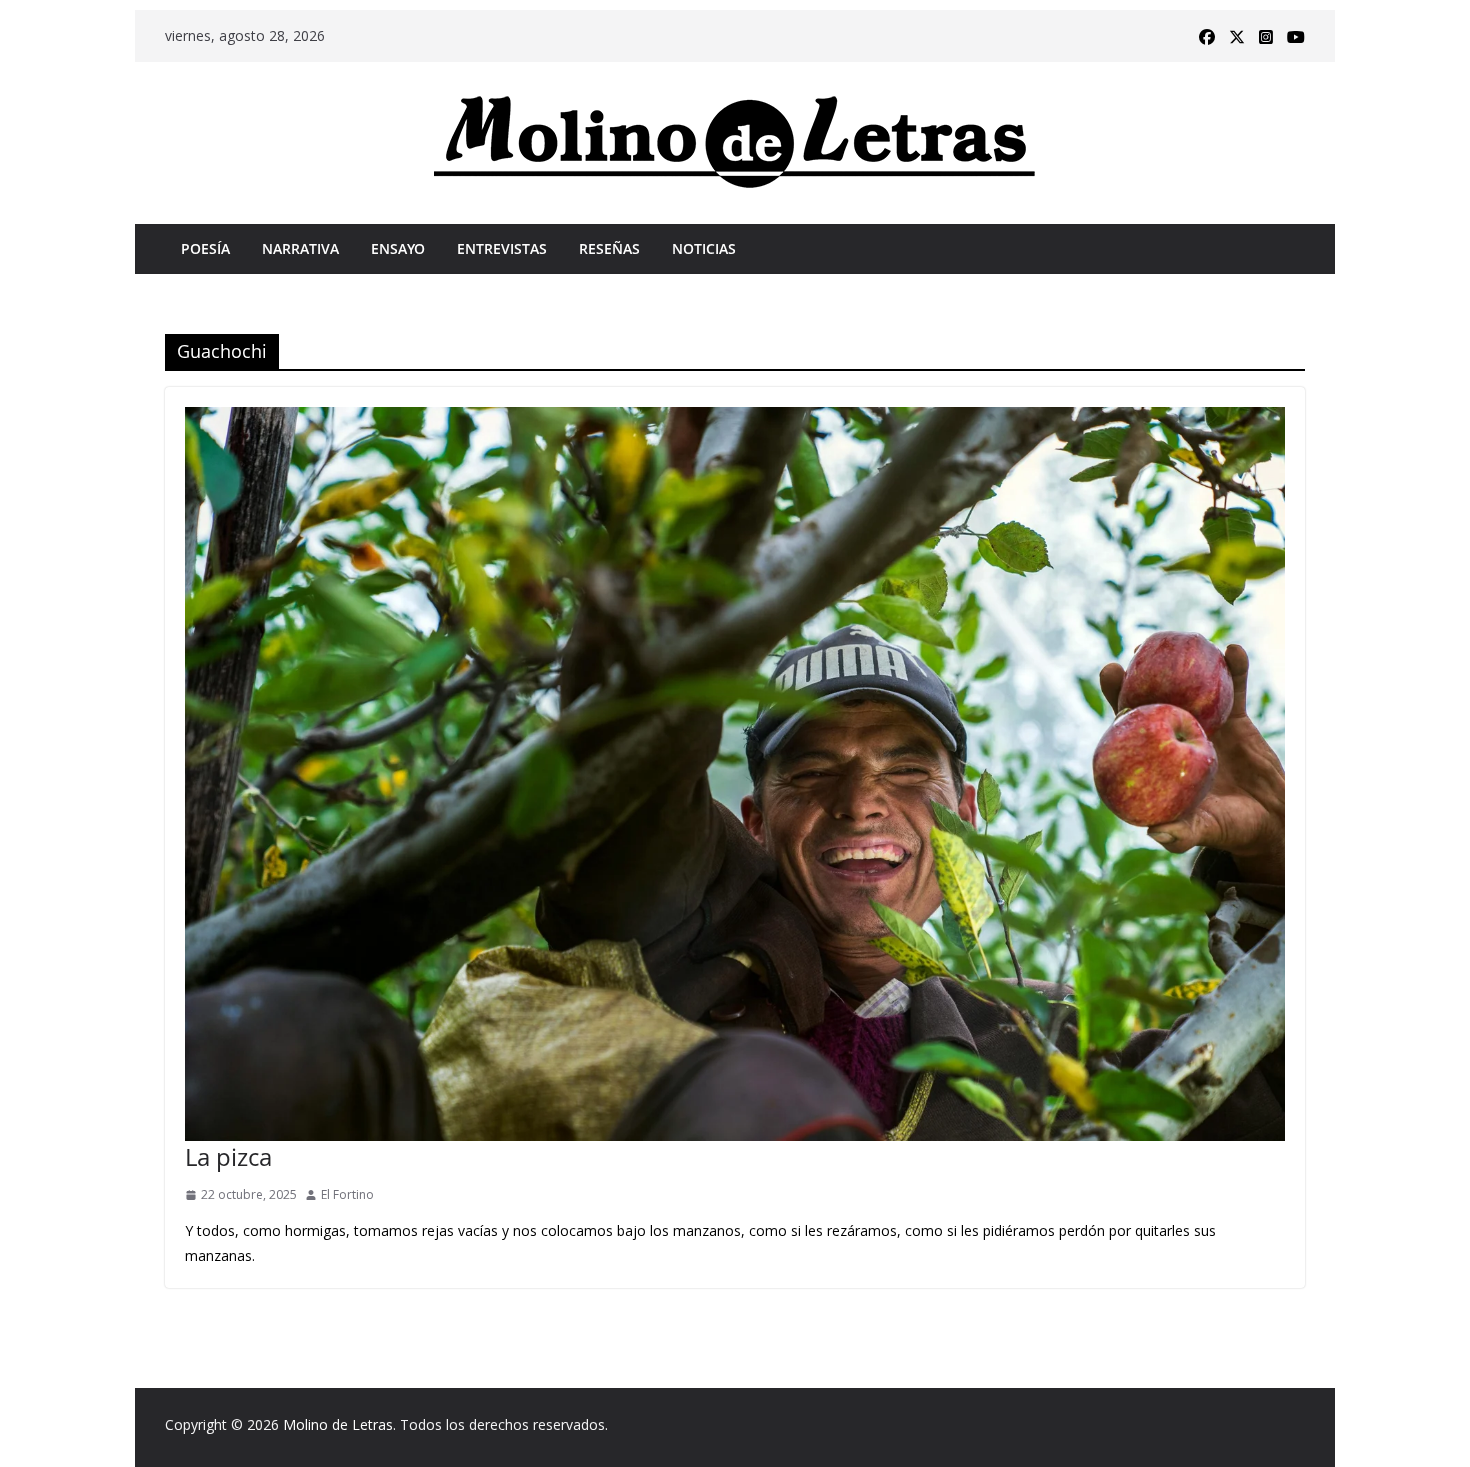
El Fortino (347, 1194)
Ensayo (398, 248)
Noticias (704, 248)
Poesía (205, 248)
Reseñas (609, 248)
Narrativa (300, 248)
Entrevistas (502, 248)
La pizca (228, 1156)
